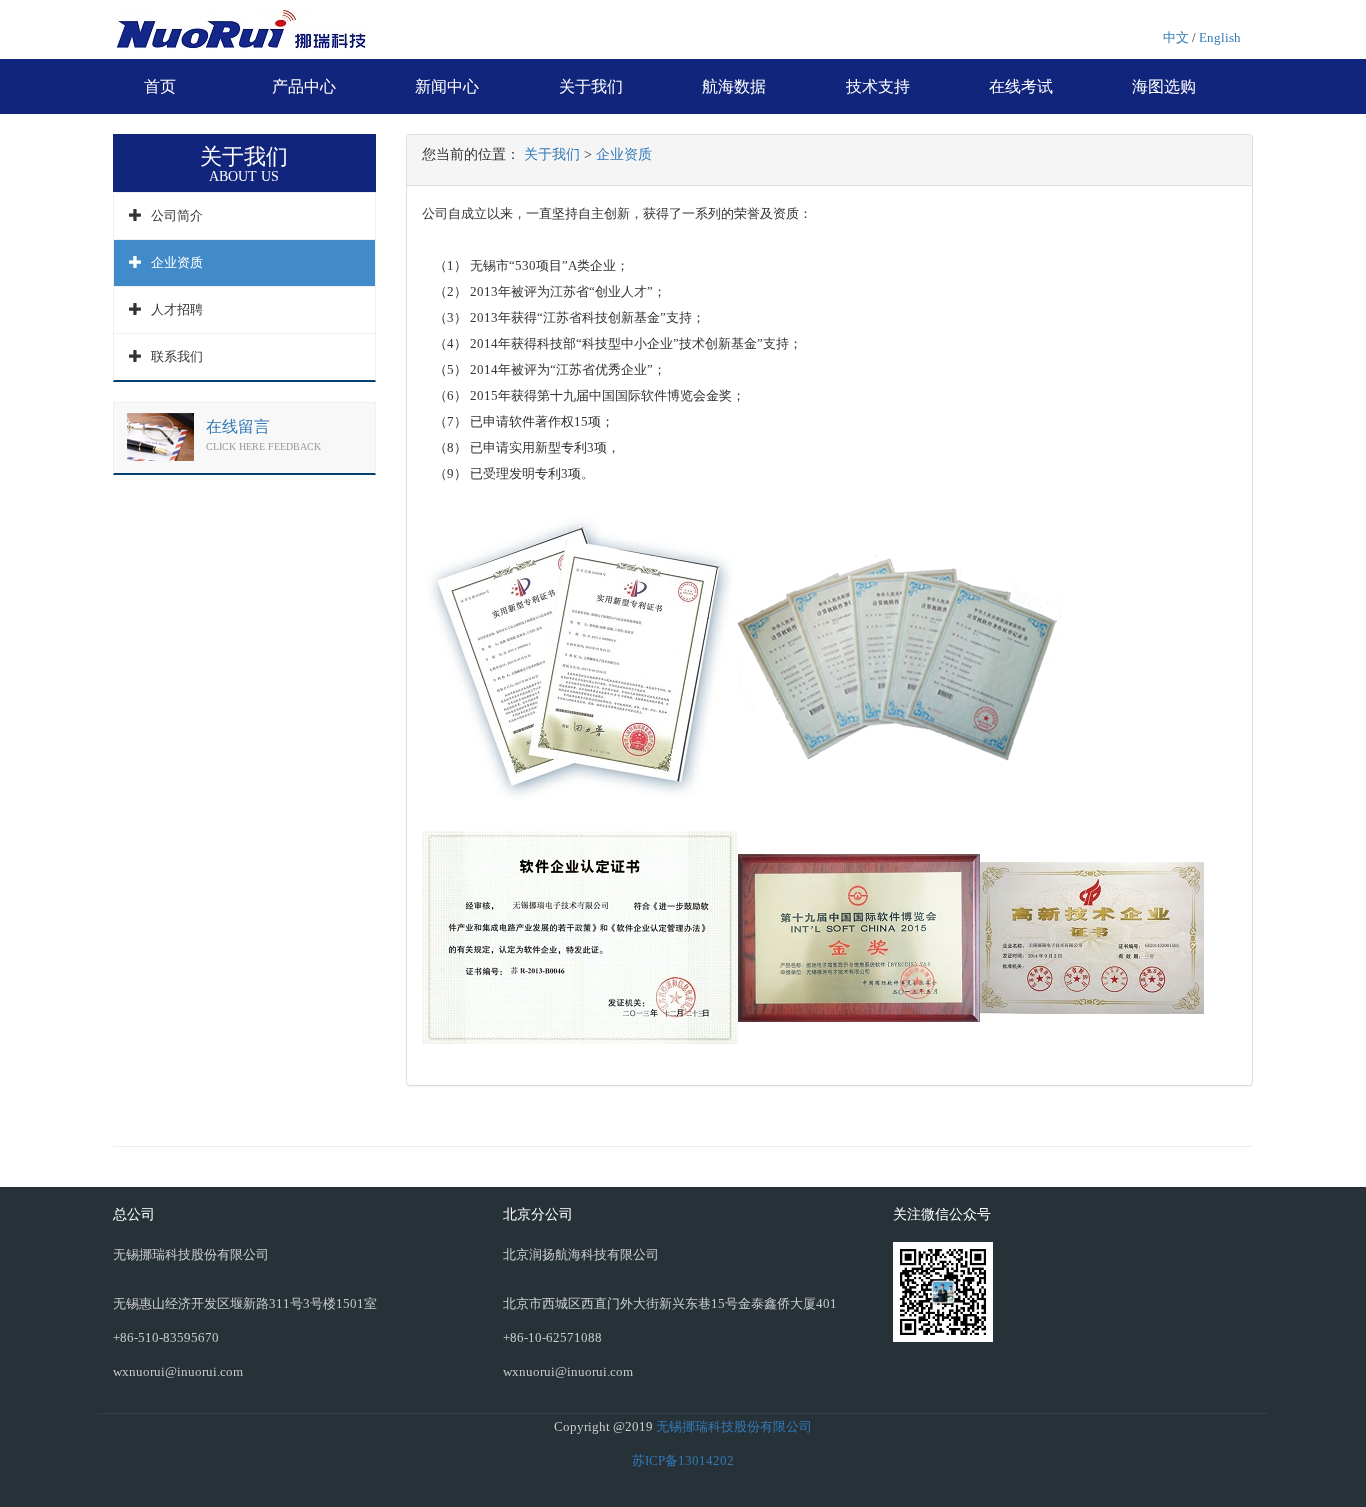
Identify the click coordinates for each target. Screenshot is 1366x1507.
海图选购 (1164, 86)
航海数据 (734, 86)
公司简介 (177, 215)
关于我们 (591, 86)
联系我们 (177, 356)
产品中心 (304, 86)
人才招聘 (177, 309)
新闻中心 (447, 86)
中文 (1176, 37)
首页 (160, 86)
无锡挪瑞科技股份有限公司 (734, 1426)
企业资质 (177, 262)
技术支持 (878, 86)
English (1220, 37)
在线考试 (1021, 86)
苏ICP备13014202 (683, 1460)
